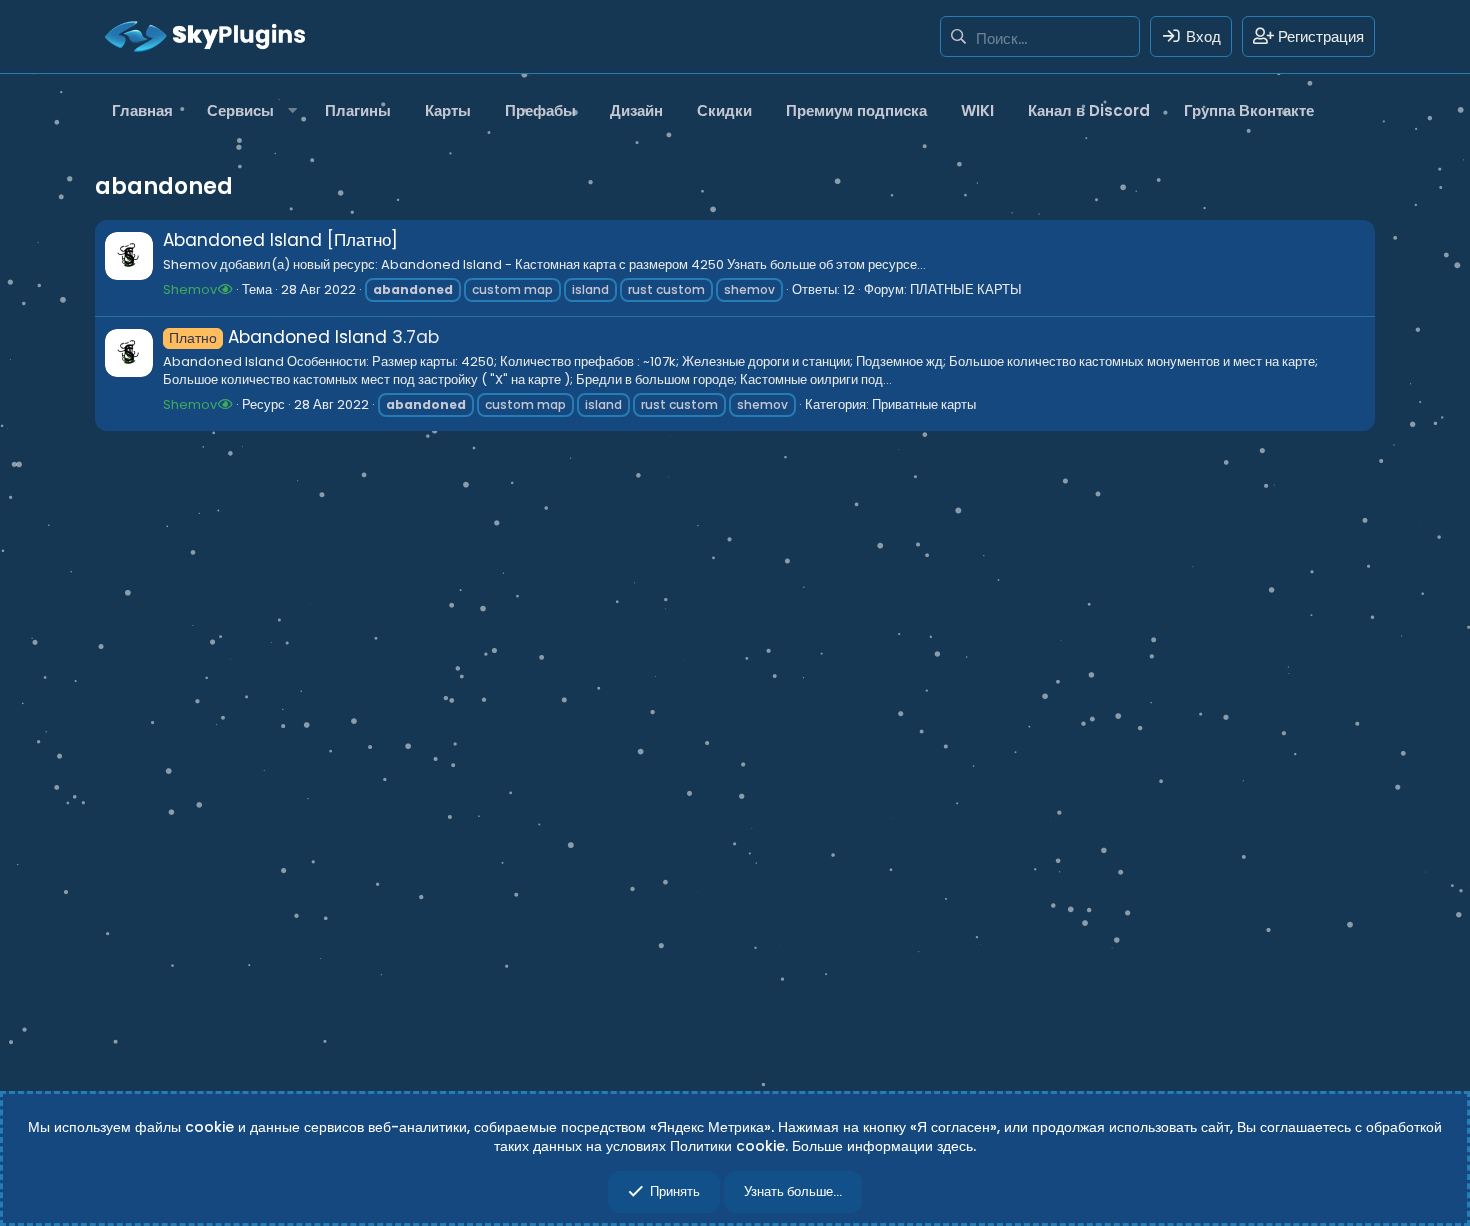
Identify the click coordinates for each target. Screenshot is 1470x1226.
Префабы (540, 110)
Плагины (358, 110)
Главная (142, 110)
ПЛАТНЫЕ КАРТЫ (966, 289)
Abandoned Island (278, 337)
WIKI (977, 110)
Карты (448, 110)
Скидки (724, 110)
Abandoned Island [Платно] (280, 240)
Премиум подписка (856, 110)
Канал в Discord (1089, 110)
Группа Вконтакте (1249, 110)
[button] (249, 110)
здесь (955, 1146)
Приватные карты (924, 404)
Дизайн (636, 110)
